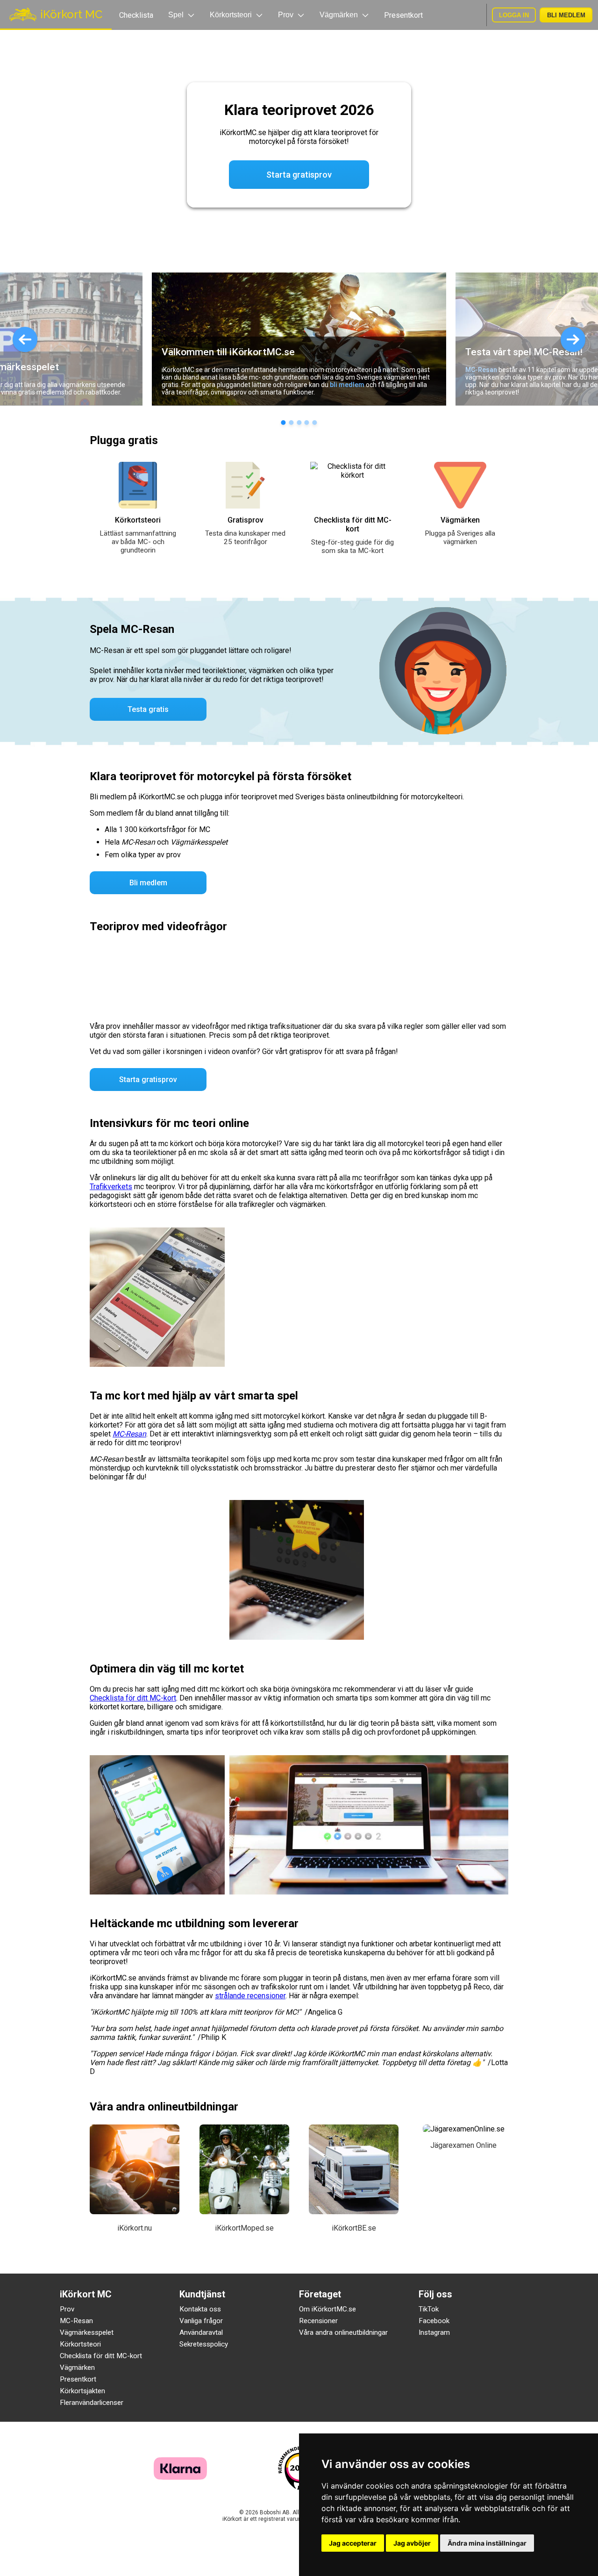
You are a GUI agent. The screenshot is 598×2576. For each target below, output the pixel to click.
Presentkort (403, 15)
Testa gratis (148, 709)
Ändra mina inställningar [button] (487, 2543)
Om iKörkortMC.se (327, 2309)
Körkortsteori (80, 2344)
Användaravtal (201, 2332)
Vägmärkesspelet (87, 2332)
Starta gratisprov (148, 1080)
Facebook (434, 2321)
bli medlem (347, 385)
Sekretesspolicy (204, 2344)
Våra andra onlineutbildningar (343, 2332)
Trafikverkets (111, 1187)
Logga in (514, 15)
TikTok (429, 2309)
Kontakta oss (200, 2309)
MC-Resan (481, 370)
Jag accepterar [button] (353, 2543)
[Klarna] (180, 2477)
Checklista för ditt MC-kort (133, 1698)
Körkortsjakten (82, 2391)
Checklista (136, 15)
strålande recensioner (250, 1996)
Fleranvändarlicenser (92, 2403)
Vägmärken (77, 2368)
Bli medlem (566, 15)
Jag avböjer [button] (412, 2543)
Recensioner (318, 2321)
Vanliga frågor (201, 2321)
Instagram (434, 2332)
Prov (67, 2309)
